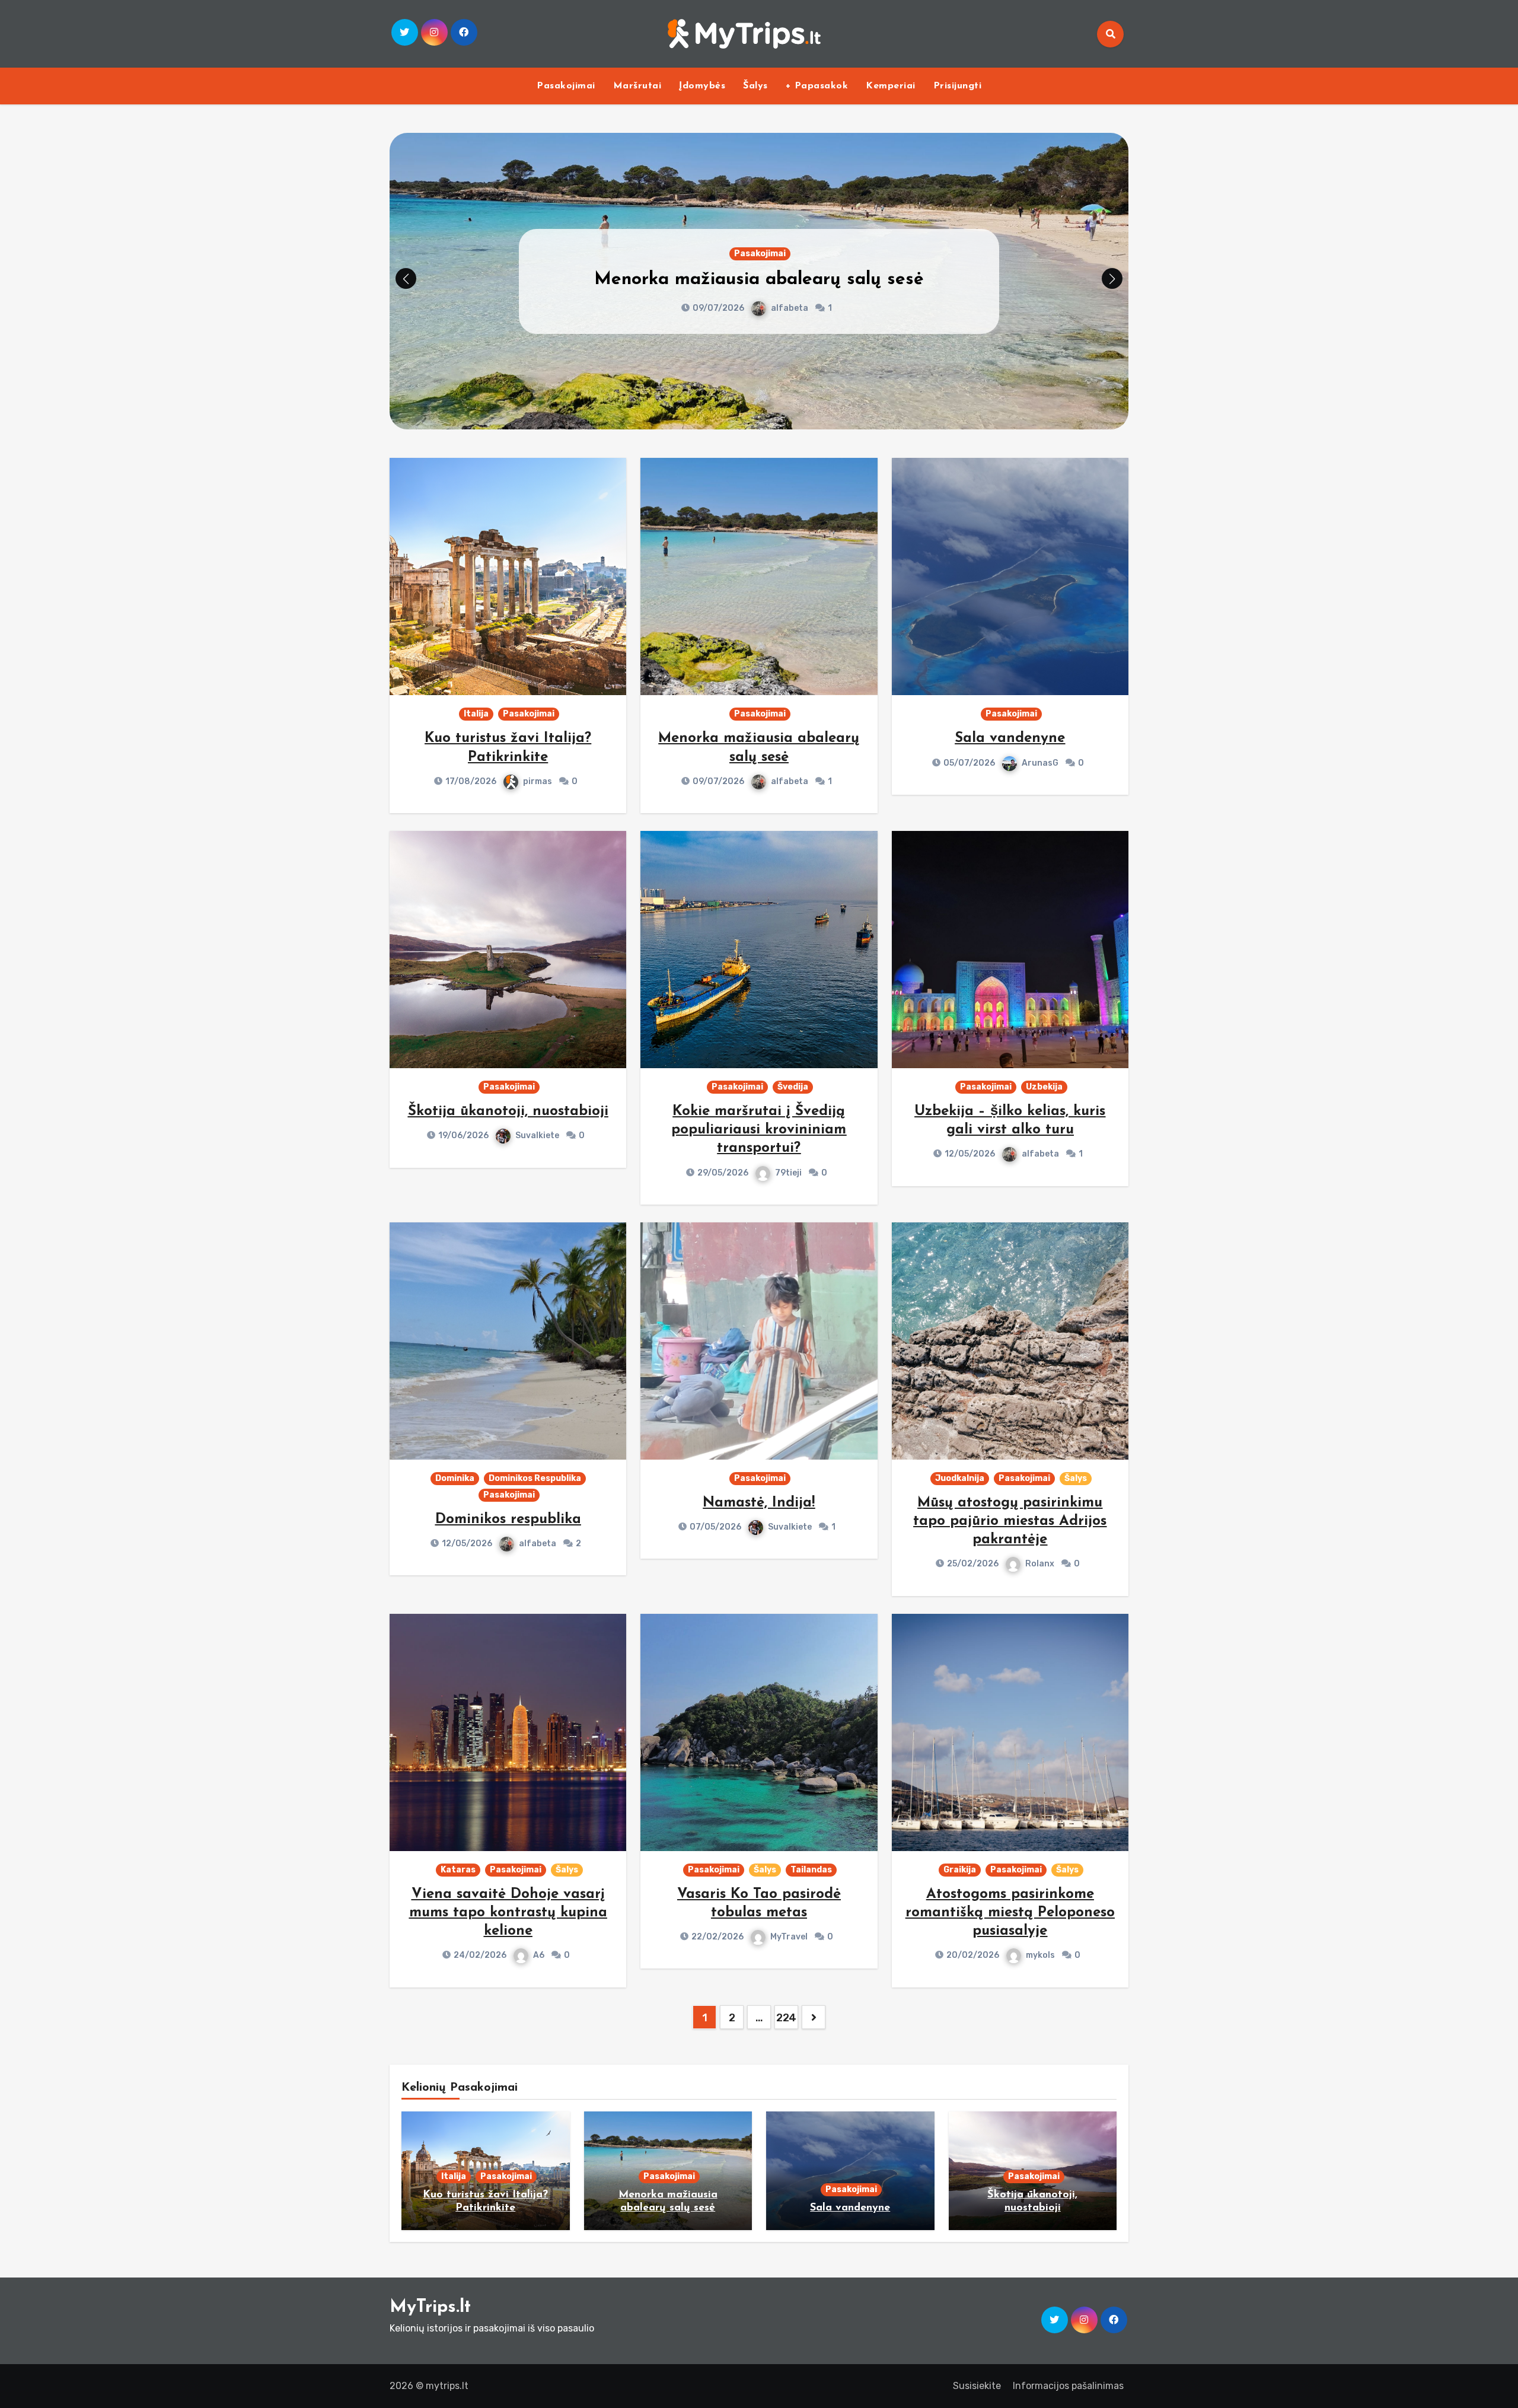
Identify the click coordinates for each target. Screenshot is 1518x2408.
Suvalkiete (537, 1135)
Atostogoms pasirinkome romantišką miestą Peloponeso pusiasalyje (1010, 1913)
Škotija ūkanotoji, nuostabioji (508, 1111)
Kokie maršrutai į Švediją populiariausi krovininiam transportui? (759, 1130)
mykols (1040, 1955)
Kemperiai (891, 86)
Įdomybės (702, 86)
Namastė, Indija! (759, 1503)
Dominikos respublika (508, 1520)
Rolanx (1040, 1564)
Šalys (755, 86)
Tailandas (811, 1870)
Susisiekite (977, 2386)
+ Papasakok (817, 86)
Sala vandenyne (759, 280)
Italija (476, 714)
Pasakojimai (566, 86)
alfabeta (790, 781)
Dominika (455, 1478)
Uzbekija (1044, 1087)
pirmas (538, 781)
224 (786, 2018)
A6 (539, 1955)
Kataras (458, 1870)
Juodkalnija (960, 1478)
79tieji (788, 1173)
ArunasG (789, 308)
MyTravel (789, 1937)
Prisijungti (958, 86)
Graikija (960, 1870)
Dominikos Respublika (535, 1478)
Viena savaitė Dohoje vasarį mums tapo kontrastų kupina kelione (508, 1913)
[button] (1112, 278)
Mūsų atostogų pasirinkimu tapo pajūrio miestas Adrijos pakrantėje (1010, 1521)
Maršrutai (637, 86)
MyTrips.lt (430, 2307)
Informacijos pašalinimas (1068, 2386)
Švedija (793, 1087)
